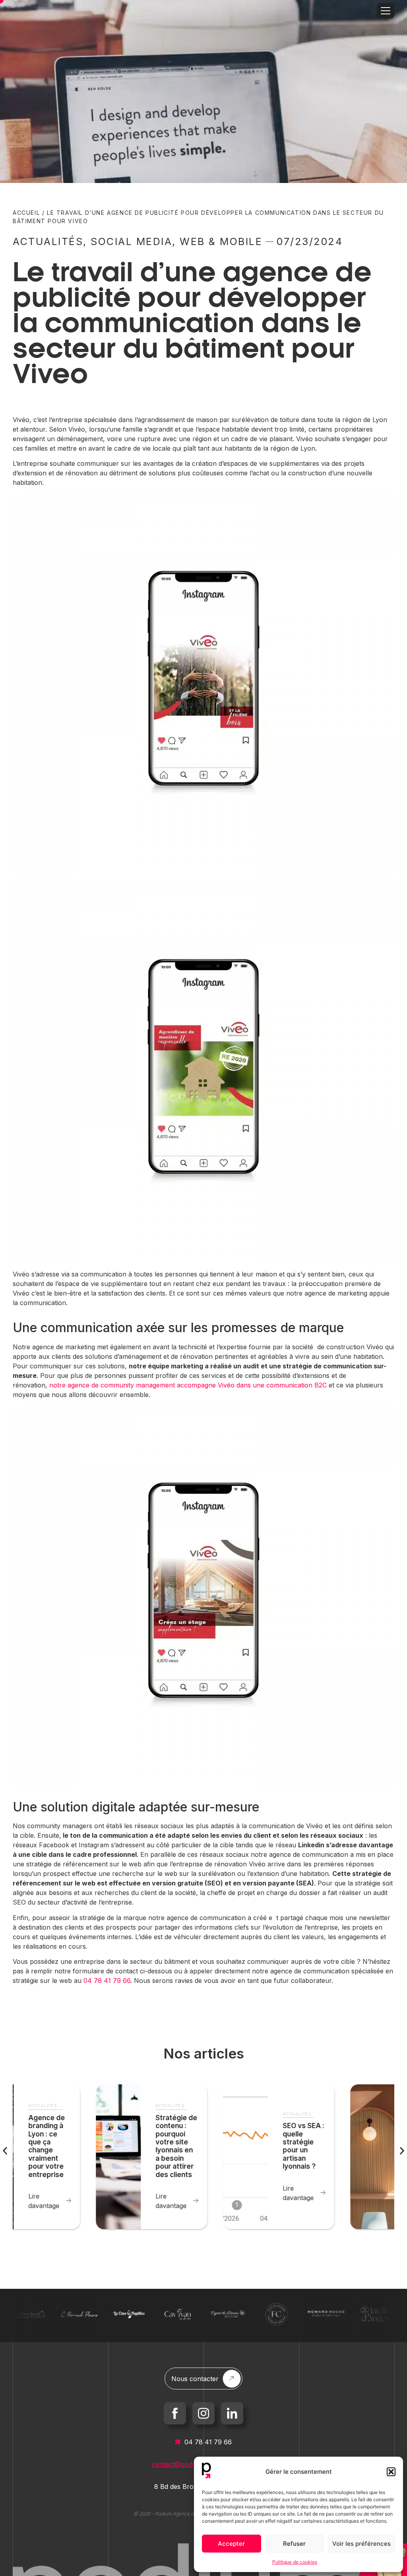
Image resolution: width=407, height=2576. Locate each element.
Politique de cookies (295, 2562)
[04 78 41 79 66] (178, 2442)
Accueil (26, 213)
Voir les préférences (361, 2544)
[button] (391, 2472)
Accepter (231, 2544)
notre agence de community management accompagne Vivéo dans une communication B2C (188, 1385)
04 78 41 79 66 (107, 1981)
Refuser (294, 2544)
